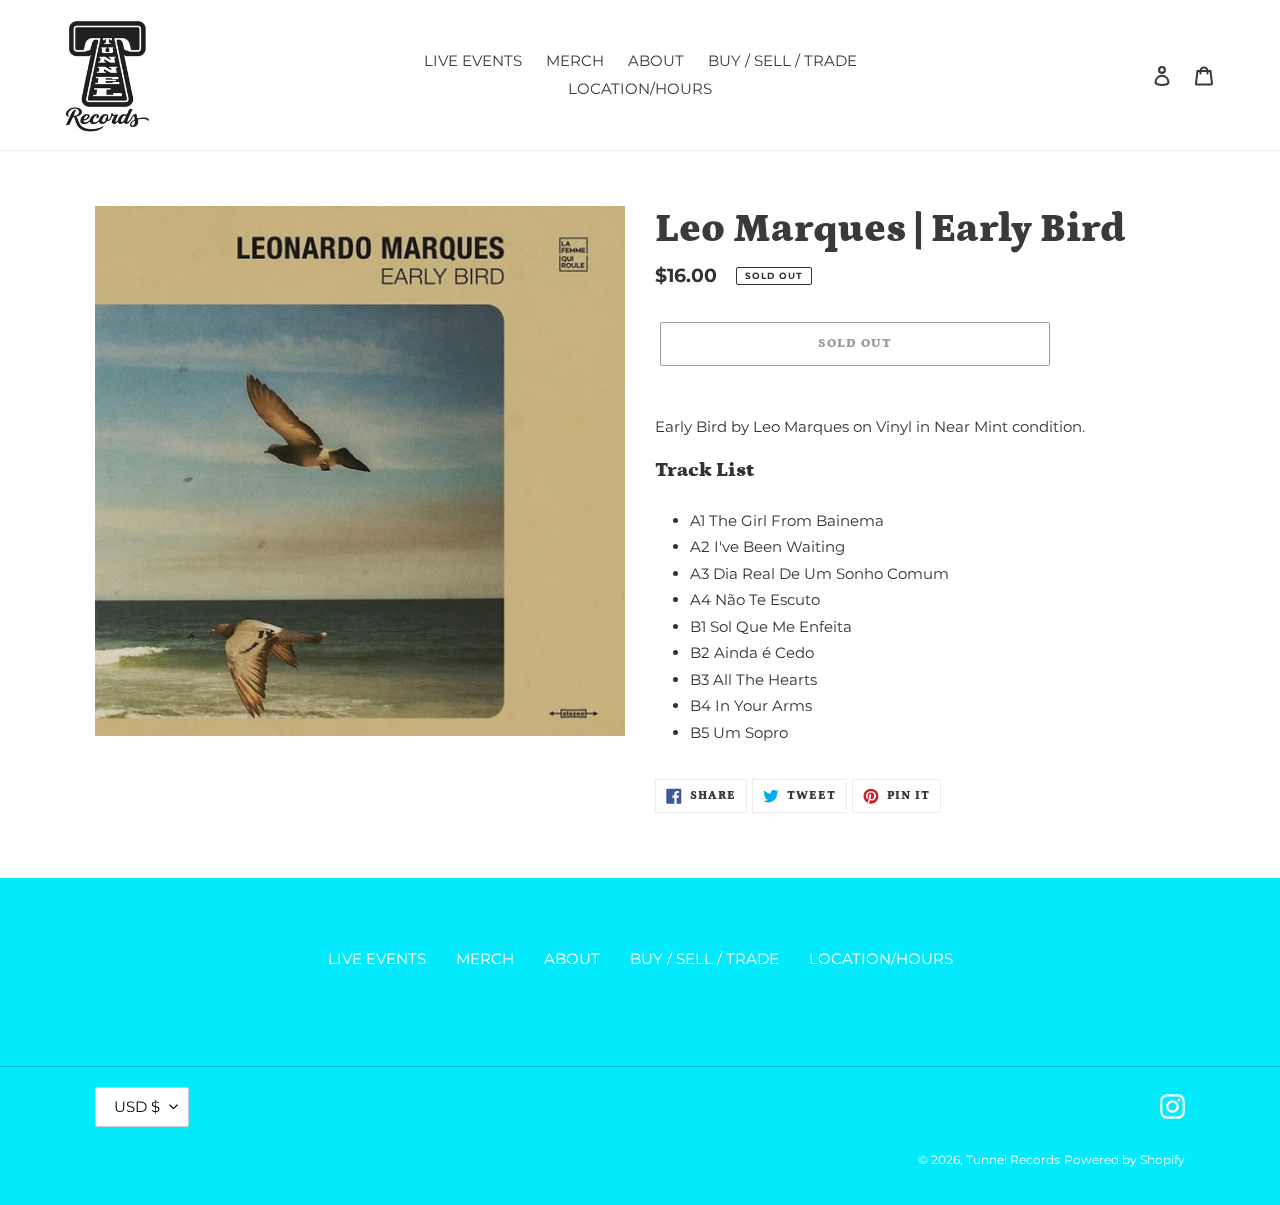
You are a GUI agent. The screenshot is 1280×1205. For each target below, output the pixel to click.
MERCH (485, 958)
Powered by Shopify (1124, 1159)
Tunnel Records (1013, 1159)
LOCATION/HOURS (881, 958)
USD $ (137, 1106)
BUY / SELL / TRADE (704, 958)
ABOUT (572, 958)
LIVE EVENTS (377, 958)
